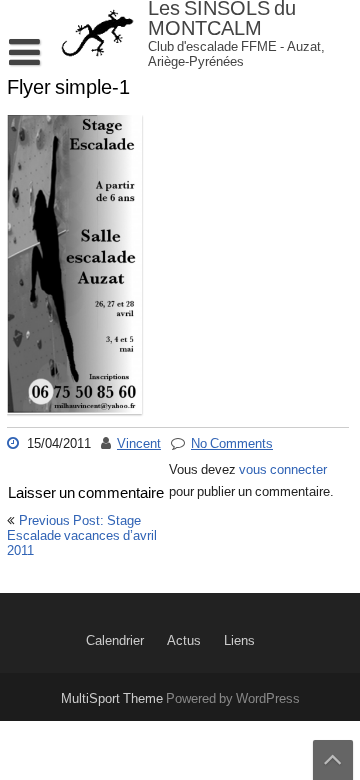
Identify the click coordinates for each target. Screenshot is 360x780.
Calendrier (115, 641)
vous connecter (283, 470)
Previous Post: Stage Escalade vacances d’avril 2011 (82, 536)
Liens (239, 641)
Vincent (139, 444)
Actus (184, 641)
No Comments (232, 444)
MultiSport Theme (113, 699)
